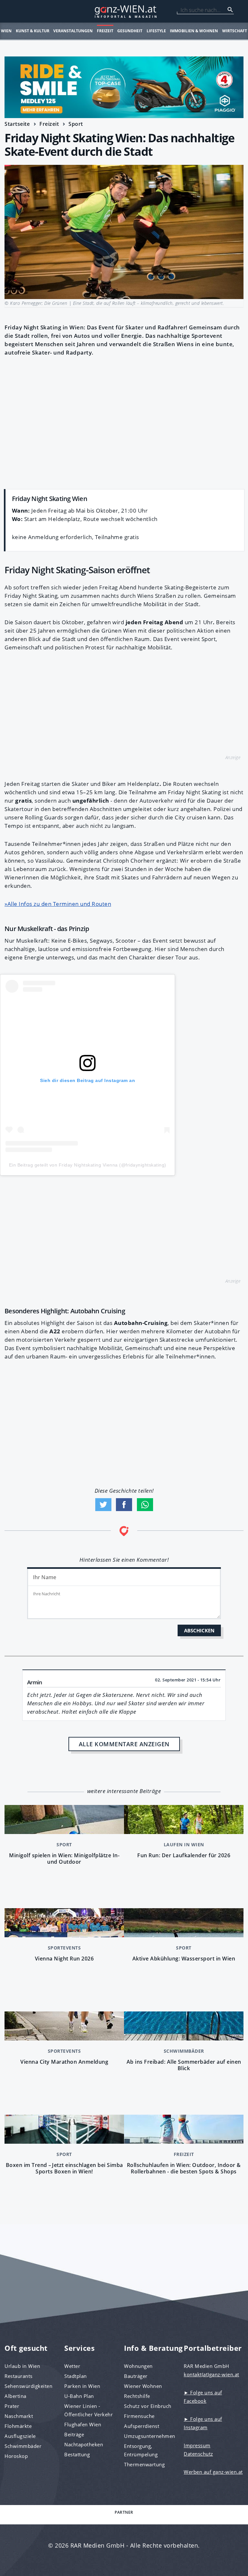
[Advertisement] (124, 421)
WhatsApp (145, 1505)
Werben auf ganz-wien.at (213, 2472)
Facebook (124, 1505)
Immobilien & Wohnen (194, 31)
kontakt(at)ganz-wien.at (212, 2374)
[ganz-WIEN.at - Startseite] (124, 11)
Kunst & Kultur (33, 31)
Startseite (17, 124)
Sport (76, 124)
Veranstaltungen (73, 31)
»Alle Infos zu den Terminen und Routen (58, 904)
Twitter (103, 1505)
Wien (6, 31)
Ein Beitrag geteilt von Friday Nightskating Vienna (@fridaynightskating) (88, 1165)
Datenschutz (198, 2454)
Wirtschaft (235, 31)
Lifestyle (156, 31)
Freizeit (105, 31)
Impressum (197, 2445)
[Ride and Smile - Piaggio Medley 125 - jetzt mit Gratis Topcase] (124, 87)
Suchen (230, 10)
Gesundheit (130, 31)
